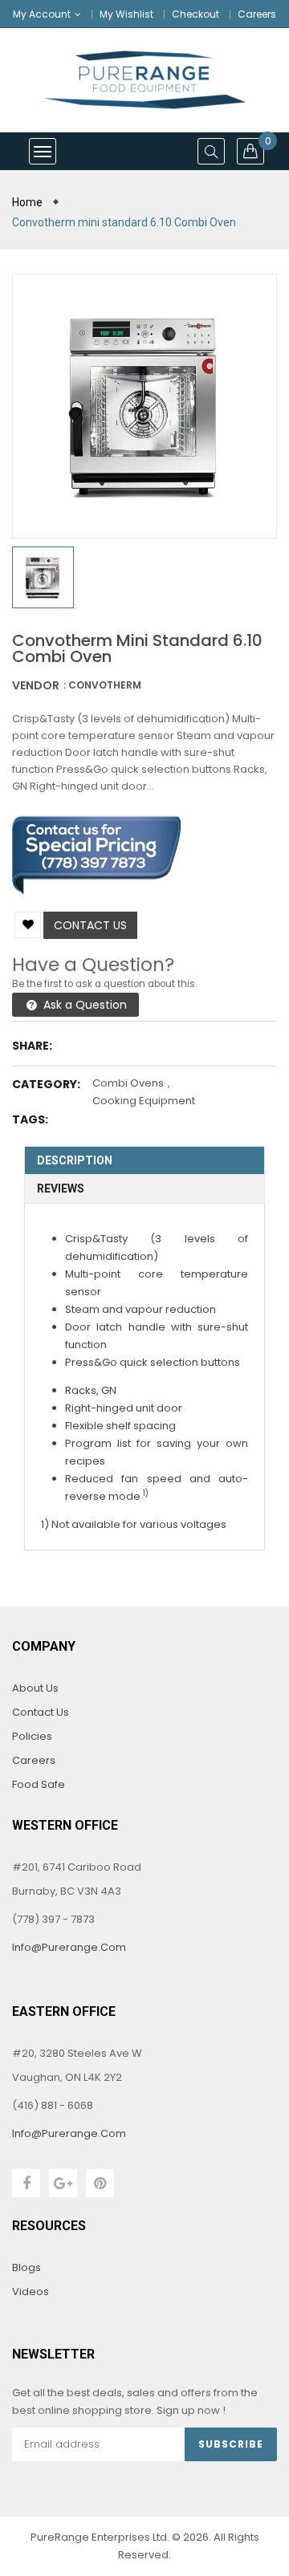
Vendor (36, 685)
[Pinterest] (100, 2183)
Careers (257, 14)
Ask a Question (83, 1005)
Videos (31, 2292)
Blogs (26, 2267)
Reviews (61, 1188)
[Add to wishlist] (28, 925)
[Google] (63, 2183)
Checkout (195, 14)
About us (35, 1688)
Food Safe (39, 1784)
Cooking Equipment (144, 1101)
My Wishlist (126, 14)
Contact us (90, 925)
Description (75, 1160)
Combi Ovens (128, 1083)
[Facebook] (26, 2183)
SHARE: (32, 1046)
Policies (32, 1736)
